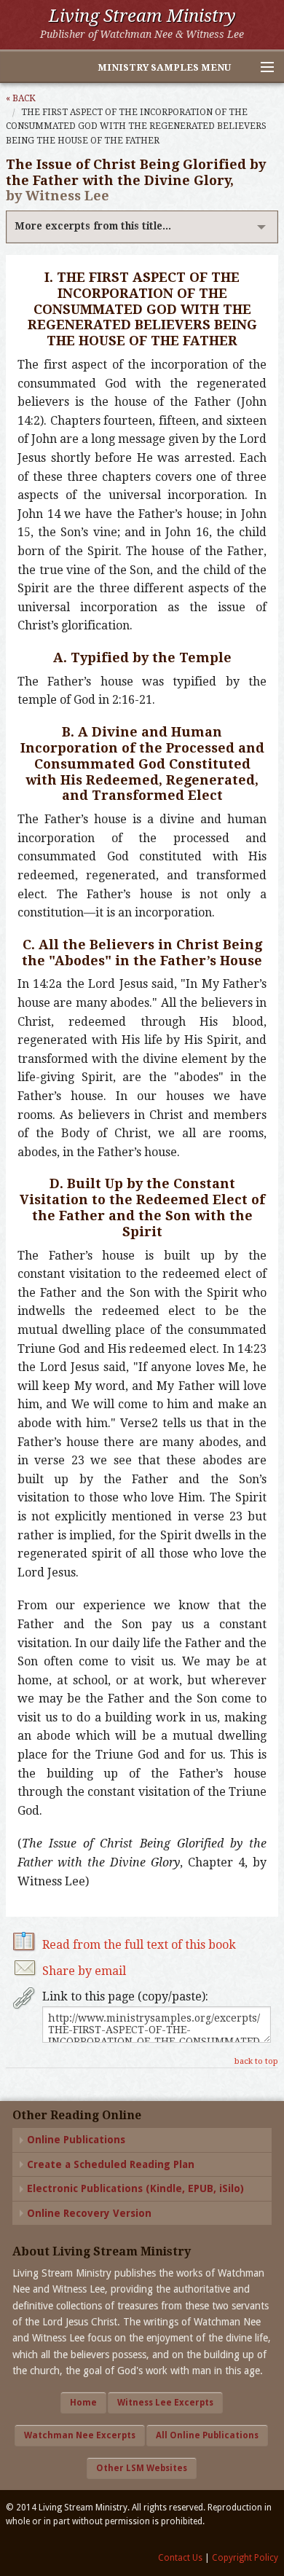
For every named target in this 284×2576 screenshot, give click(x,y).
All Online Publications (207, 2435)
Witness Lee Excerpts (165, 2403)
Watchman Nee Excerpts (80, 2435)
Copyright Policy (245, 2558)
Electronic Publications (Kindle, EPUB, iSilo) (135, 2188)
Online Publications (76, 2140)
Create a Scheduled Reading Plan (111, 2164)
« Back (21, 98)
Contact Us (180, 2558)
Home (83, 2403)
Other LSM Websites (142, 2468)
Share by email (84, 1971)
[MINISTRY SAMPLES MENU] (261, 68)
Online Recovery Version (89, 2213)
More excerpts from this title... (93, 226)
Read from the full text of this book (139, 1945)
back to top (256, 2061)
